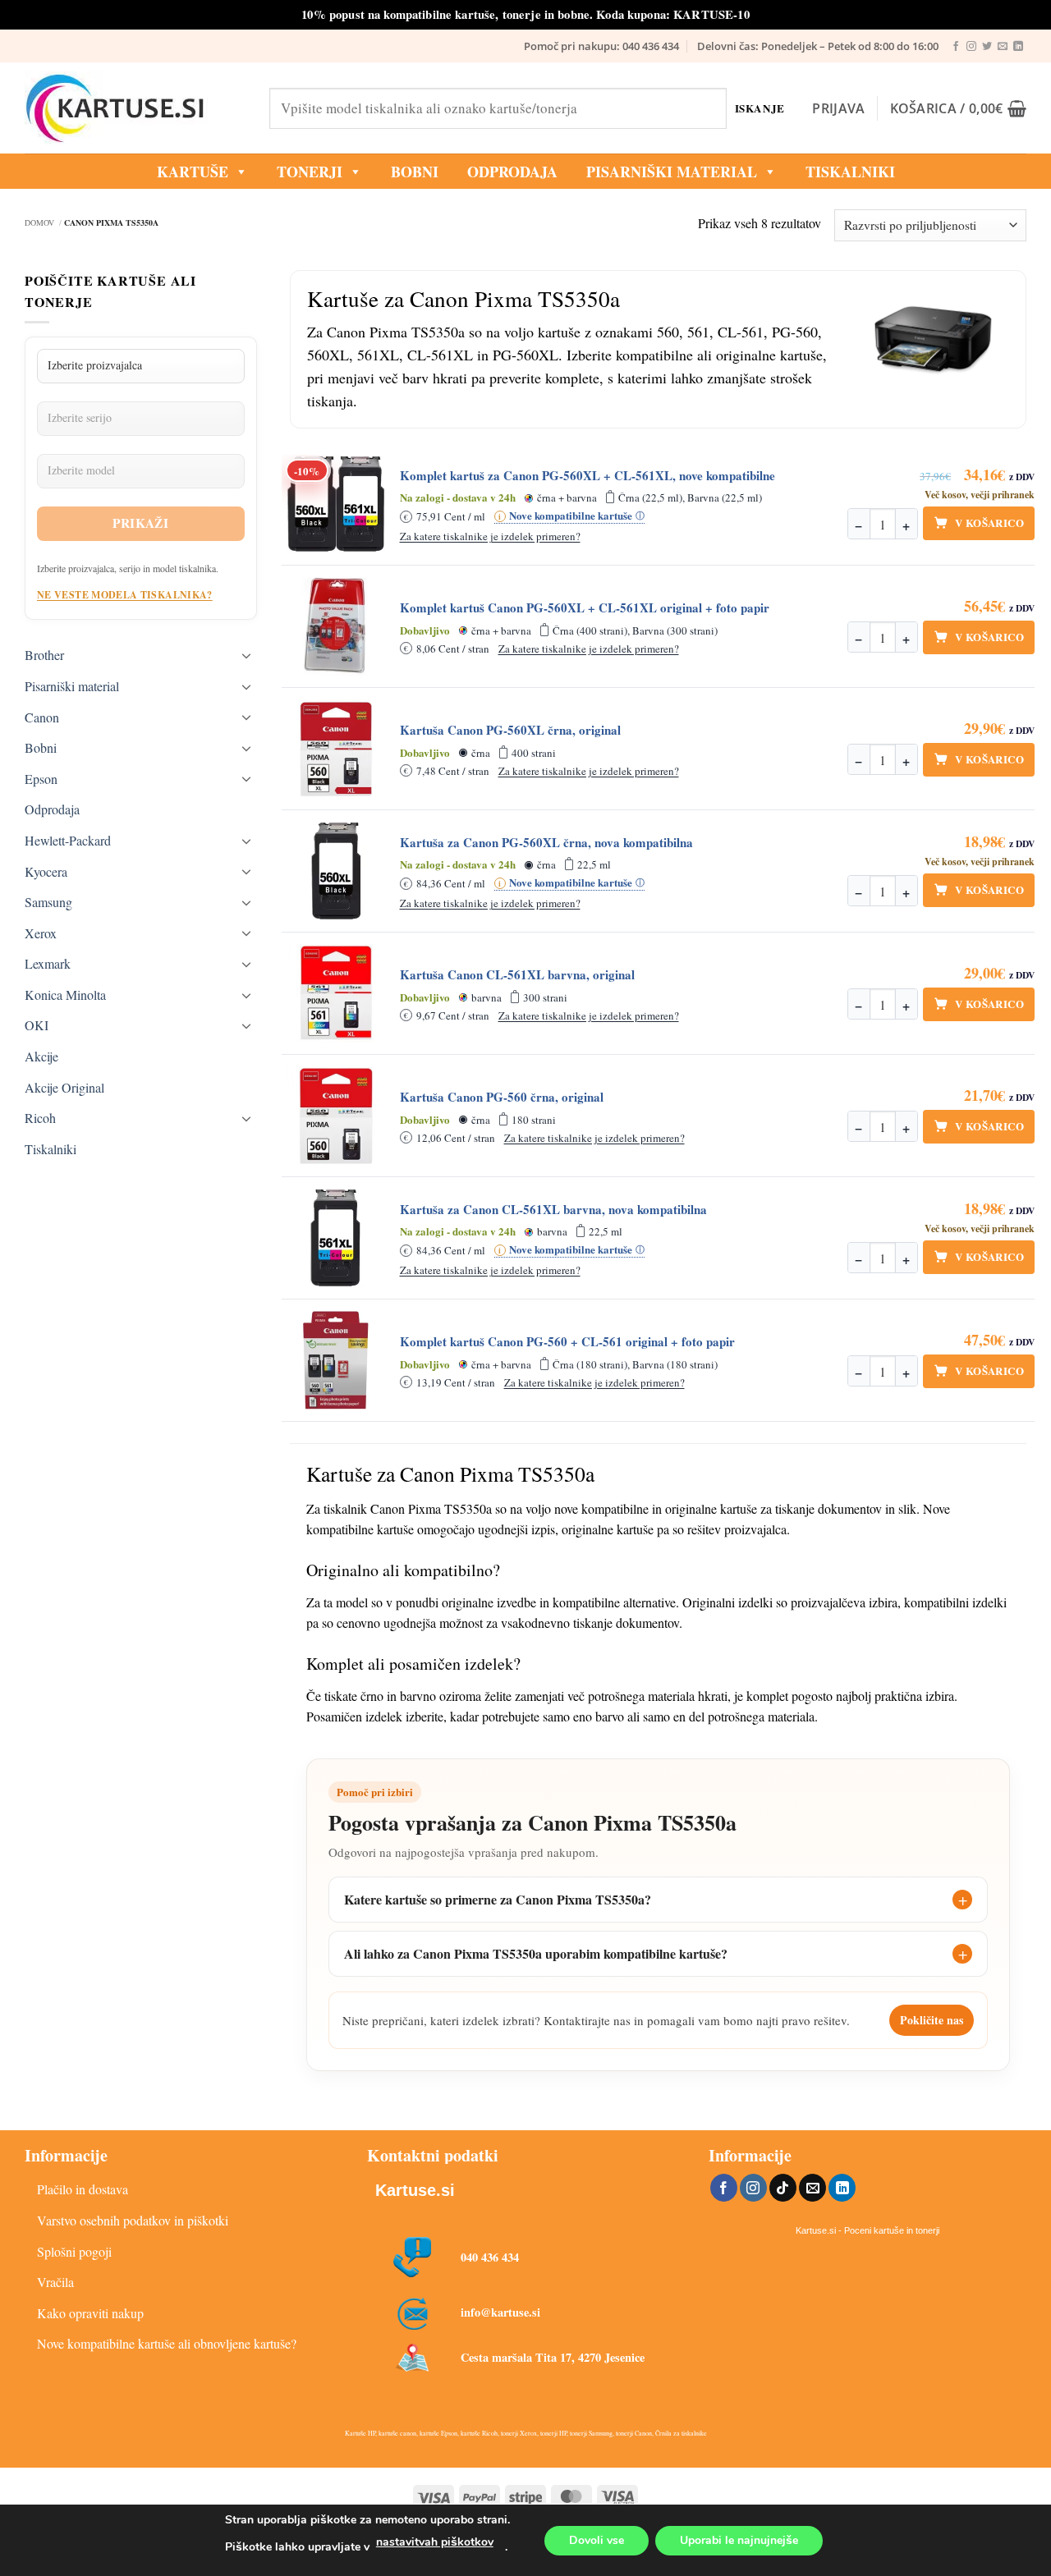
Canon (42, 717)
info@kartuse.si (500, 2312)
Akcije (41, 1056)
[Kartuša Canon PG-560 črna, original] (336, 1116)
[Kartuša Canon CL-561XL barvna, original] (336, 993)
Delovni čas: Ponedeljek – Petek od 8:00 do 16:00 (818, 46)
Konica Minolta (65, 995)
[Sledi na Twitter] (987, 47)
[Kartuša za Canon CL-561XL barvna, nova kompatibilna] (336, 1238)
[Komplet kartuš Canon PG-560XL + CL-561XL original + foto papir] (336, 626)
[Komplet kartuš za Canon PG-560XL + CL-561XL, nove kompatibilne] (336, 504)
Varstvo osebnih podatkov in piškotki (133, 2220)
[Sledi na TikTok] (783, 2188)
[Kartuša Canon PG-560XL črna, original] (336, 749)
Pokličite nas (932, 2020)
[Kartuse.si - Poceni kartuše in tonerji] (135, 108)
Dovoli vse (597, 2540)
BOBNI (415, 172)
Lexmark (48, 963)
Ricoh (40, 1118)
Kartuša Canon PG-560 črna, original (502, 1097)
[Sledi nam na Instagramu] (971, 47)
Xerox (41, 933)
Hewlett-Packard (68, 840)
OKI (37, 1025)
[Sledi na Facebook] (956, 47)
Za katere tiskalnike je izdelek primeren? (490, 536)
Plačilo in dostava (83, 2189)
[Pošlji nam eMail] (1003, 47)
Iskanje (760, 108)
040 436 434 (490, 2257)
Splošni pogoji (74, 2251)
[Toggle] (247, 655)
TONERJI (310, 172)
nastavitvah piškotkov (435, 2542)
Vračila (55, 2282)
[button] (838, 108)
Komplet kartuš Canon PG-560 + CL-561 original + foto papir (567, 1342)
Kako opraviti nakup (90, 2313)
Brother (44, 655)
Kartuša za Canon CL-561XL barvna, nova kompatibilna (553, 1210)
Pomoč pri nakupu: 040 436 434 (601, 46)
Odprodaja (52, 809)
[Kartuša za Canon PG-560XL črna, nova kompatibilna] (336, 871)
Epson (41, 779)
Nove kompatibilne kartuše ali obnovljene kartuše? (167, 2343)
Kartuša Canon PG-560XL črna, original (510, 730)
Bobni (41, 747)
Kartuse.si (415, 2190)
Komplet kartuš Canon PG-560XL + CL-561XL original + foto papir (585, 608)
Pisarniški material (672, 172)
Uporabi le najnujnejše (739, 2540)
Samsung (48, 902)
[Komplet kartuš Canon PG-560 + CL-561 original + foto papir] (336, 1360)
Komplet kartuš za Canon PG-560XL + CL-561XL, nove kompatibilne (587, 476)
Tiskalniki (850, 172)
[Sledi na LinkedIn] (1018, 47)
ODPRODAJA (512, 172)
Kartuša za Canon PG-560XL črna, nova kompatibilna (546, 843)
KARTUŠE (193, 172)
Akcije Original (64, 1087)
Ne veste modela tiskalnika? (125, 595)
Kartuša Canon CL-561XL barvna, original (517, 975)
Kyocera (46, 871)
